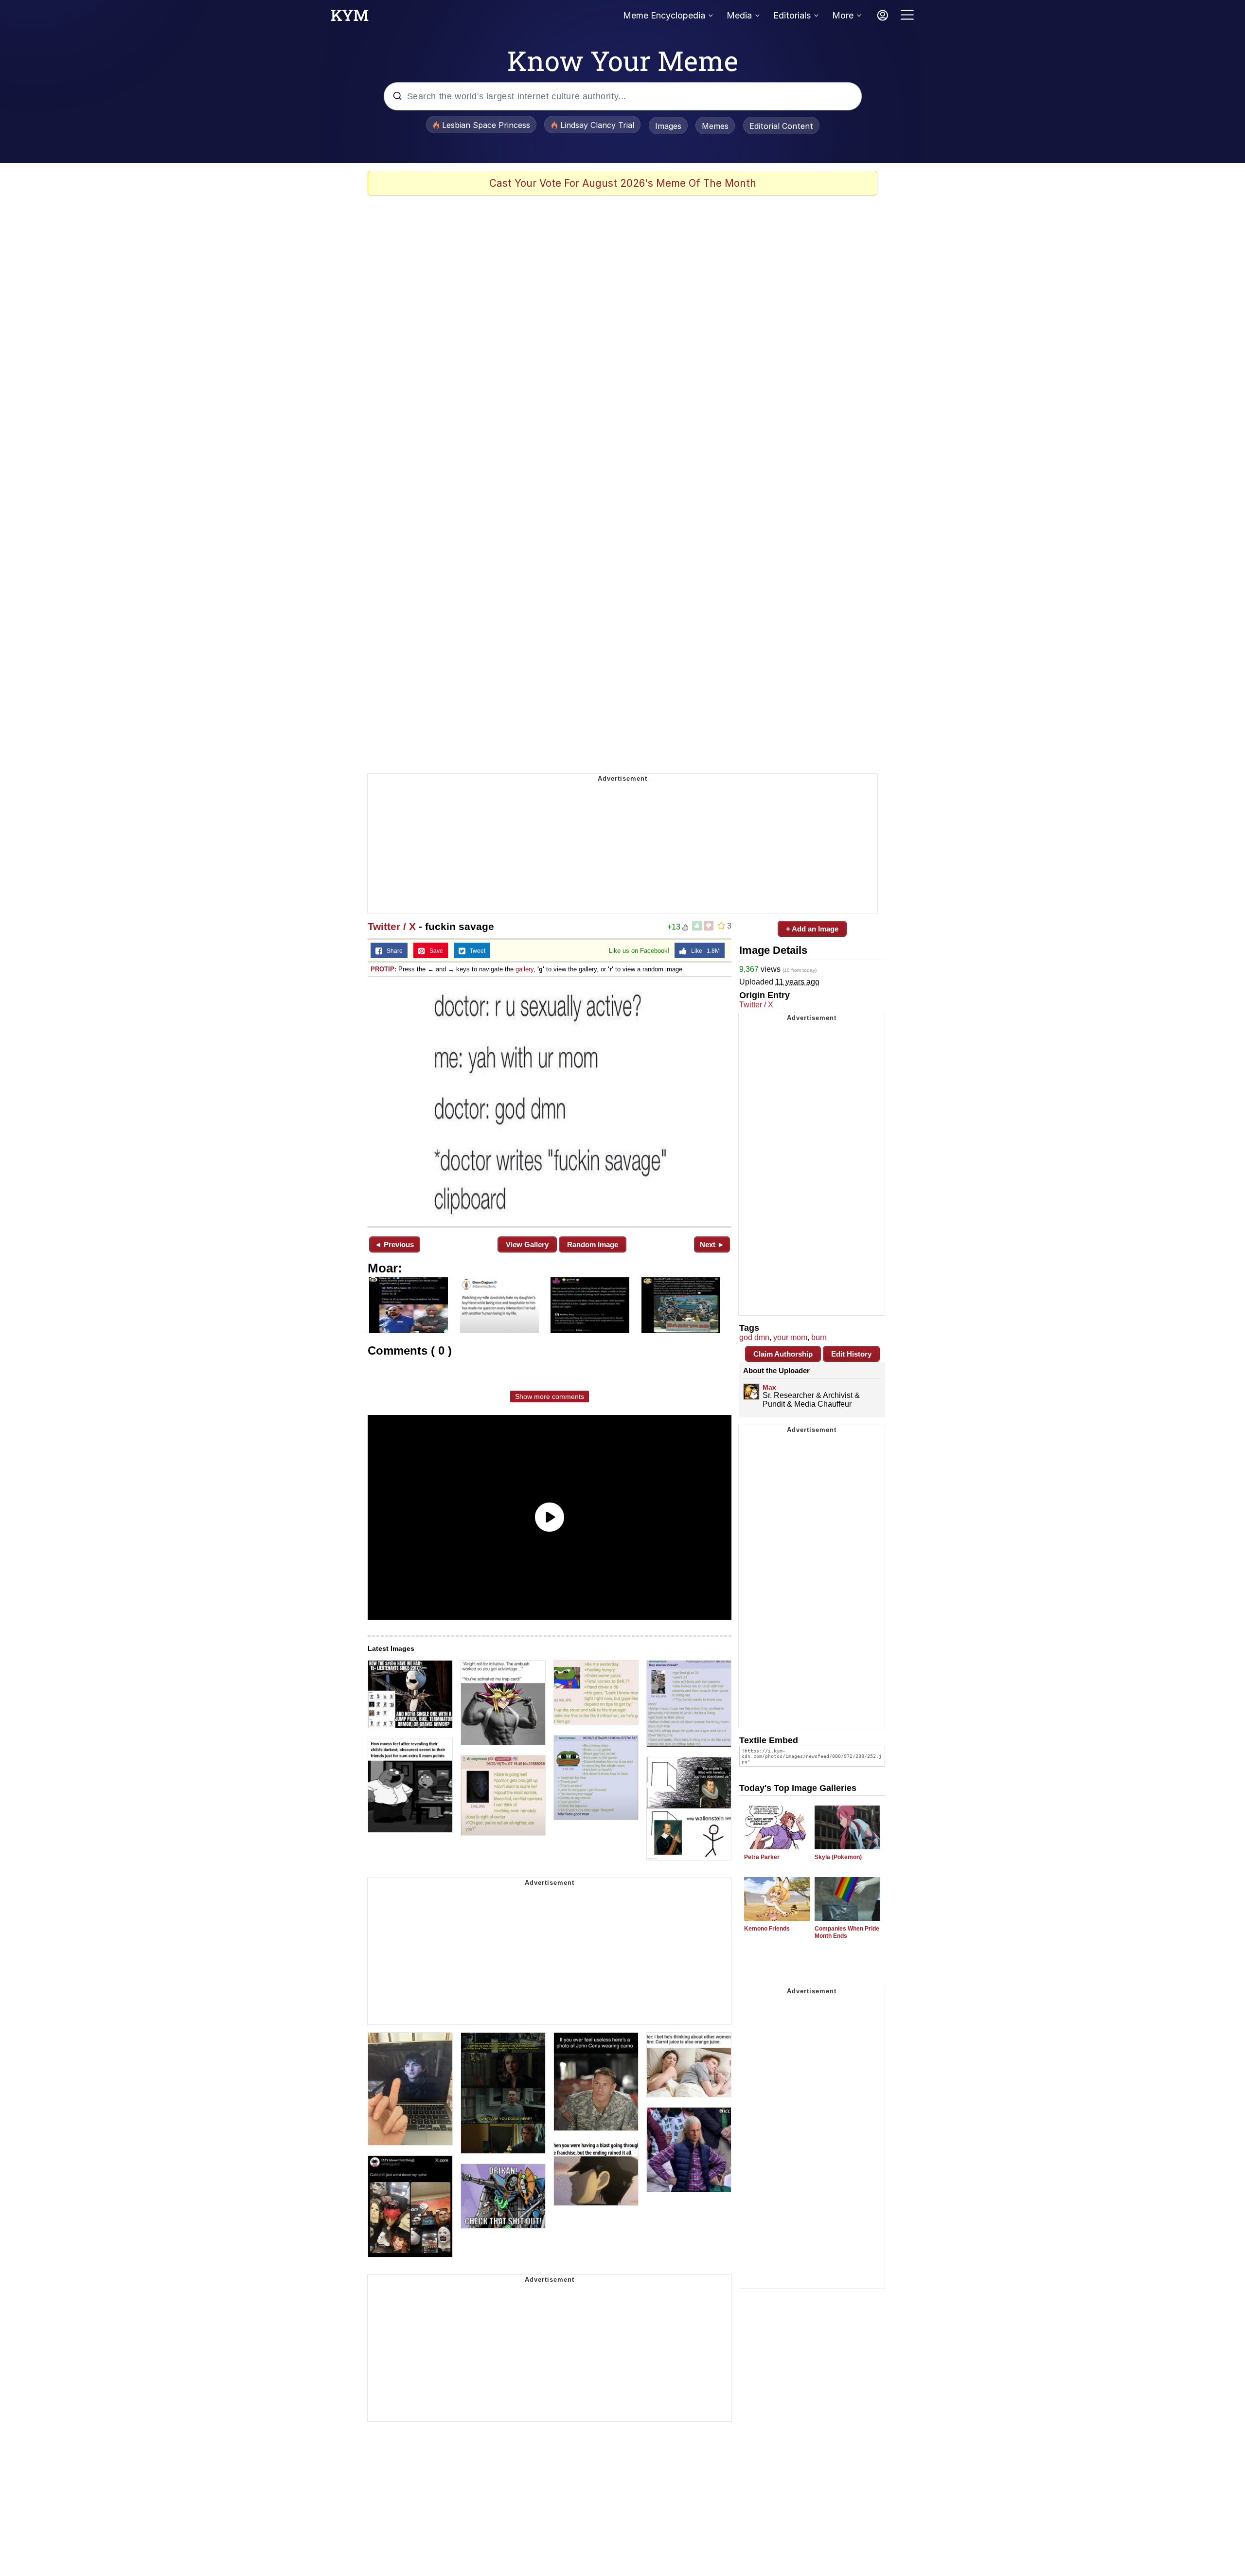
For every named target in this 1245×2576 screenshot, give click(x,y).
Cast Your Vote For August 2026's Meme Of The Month (623, 183)
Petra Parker (762, 1857)
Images (668, 126)
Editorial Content (781, 126)
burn (819, 1337)
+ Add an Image (812, 929)
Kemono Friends (767, 1929)
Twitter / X (392, 926)
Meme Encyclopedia (664, 15)
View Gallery (527, 1244)
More (843, 15)
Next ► (712, 1244)
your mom (790, 1337)
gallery (525, 969)
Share (392, 951)
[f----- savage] (550, 1101)
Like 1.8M (703, 951)
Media (739, 15)
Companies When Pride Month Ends (847, 1932)
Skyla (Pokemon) (838, 1857)
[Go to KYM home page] (350, 18)
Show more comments (550, 1396)
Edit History (851, 1354)
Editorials (792, 15)
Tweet (475, 951)
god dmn (754, 1337)
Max (769, 1387)
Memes (715, 126)
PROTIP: (383, 969)
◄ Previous (394, 1244)
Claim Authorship (783, 1354)
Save (434, 951)
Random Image (593, 1244)
